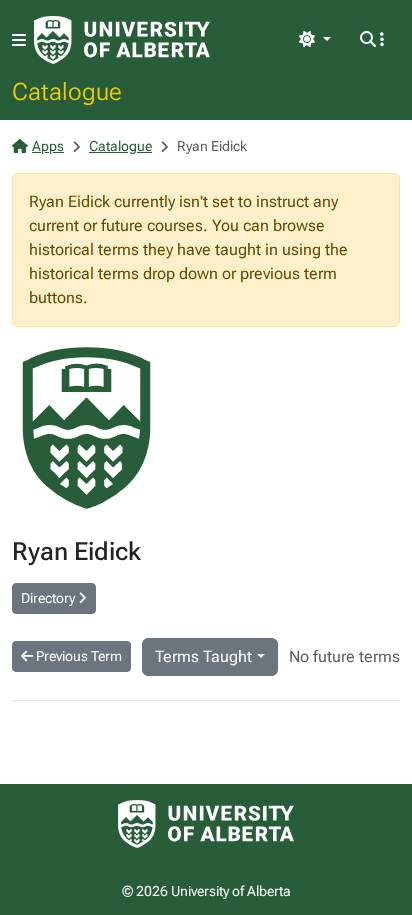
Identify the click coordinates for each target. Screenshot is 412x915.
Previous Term (77, 656)
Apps (48, 146)
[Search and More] (372, 40)
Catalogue (67, 91)
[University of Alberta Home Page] (122, 40)
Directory (49, 598)
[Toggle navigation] (19, 40)
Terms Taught (203, 656)
